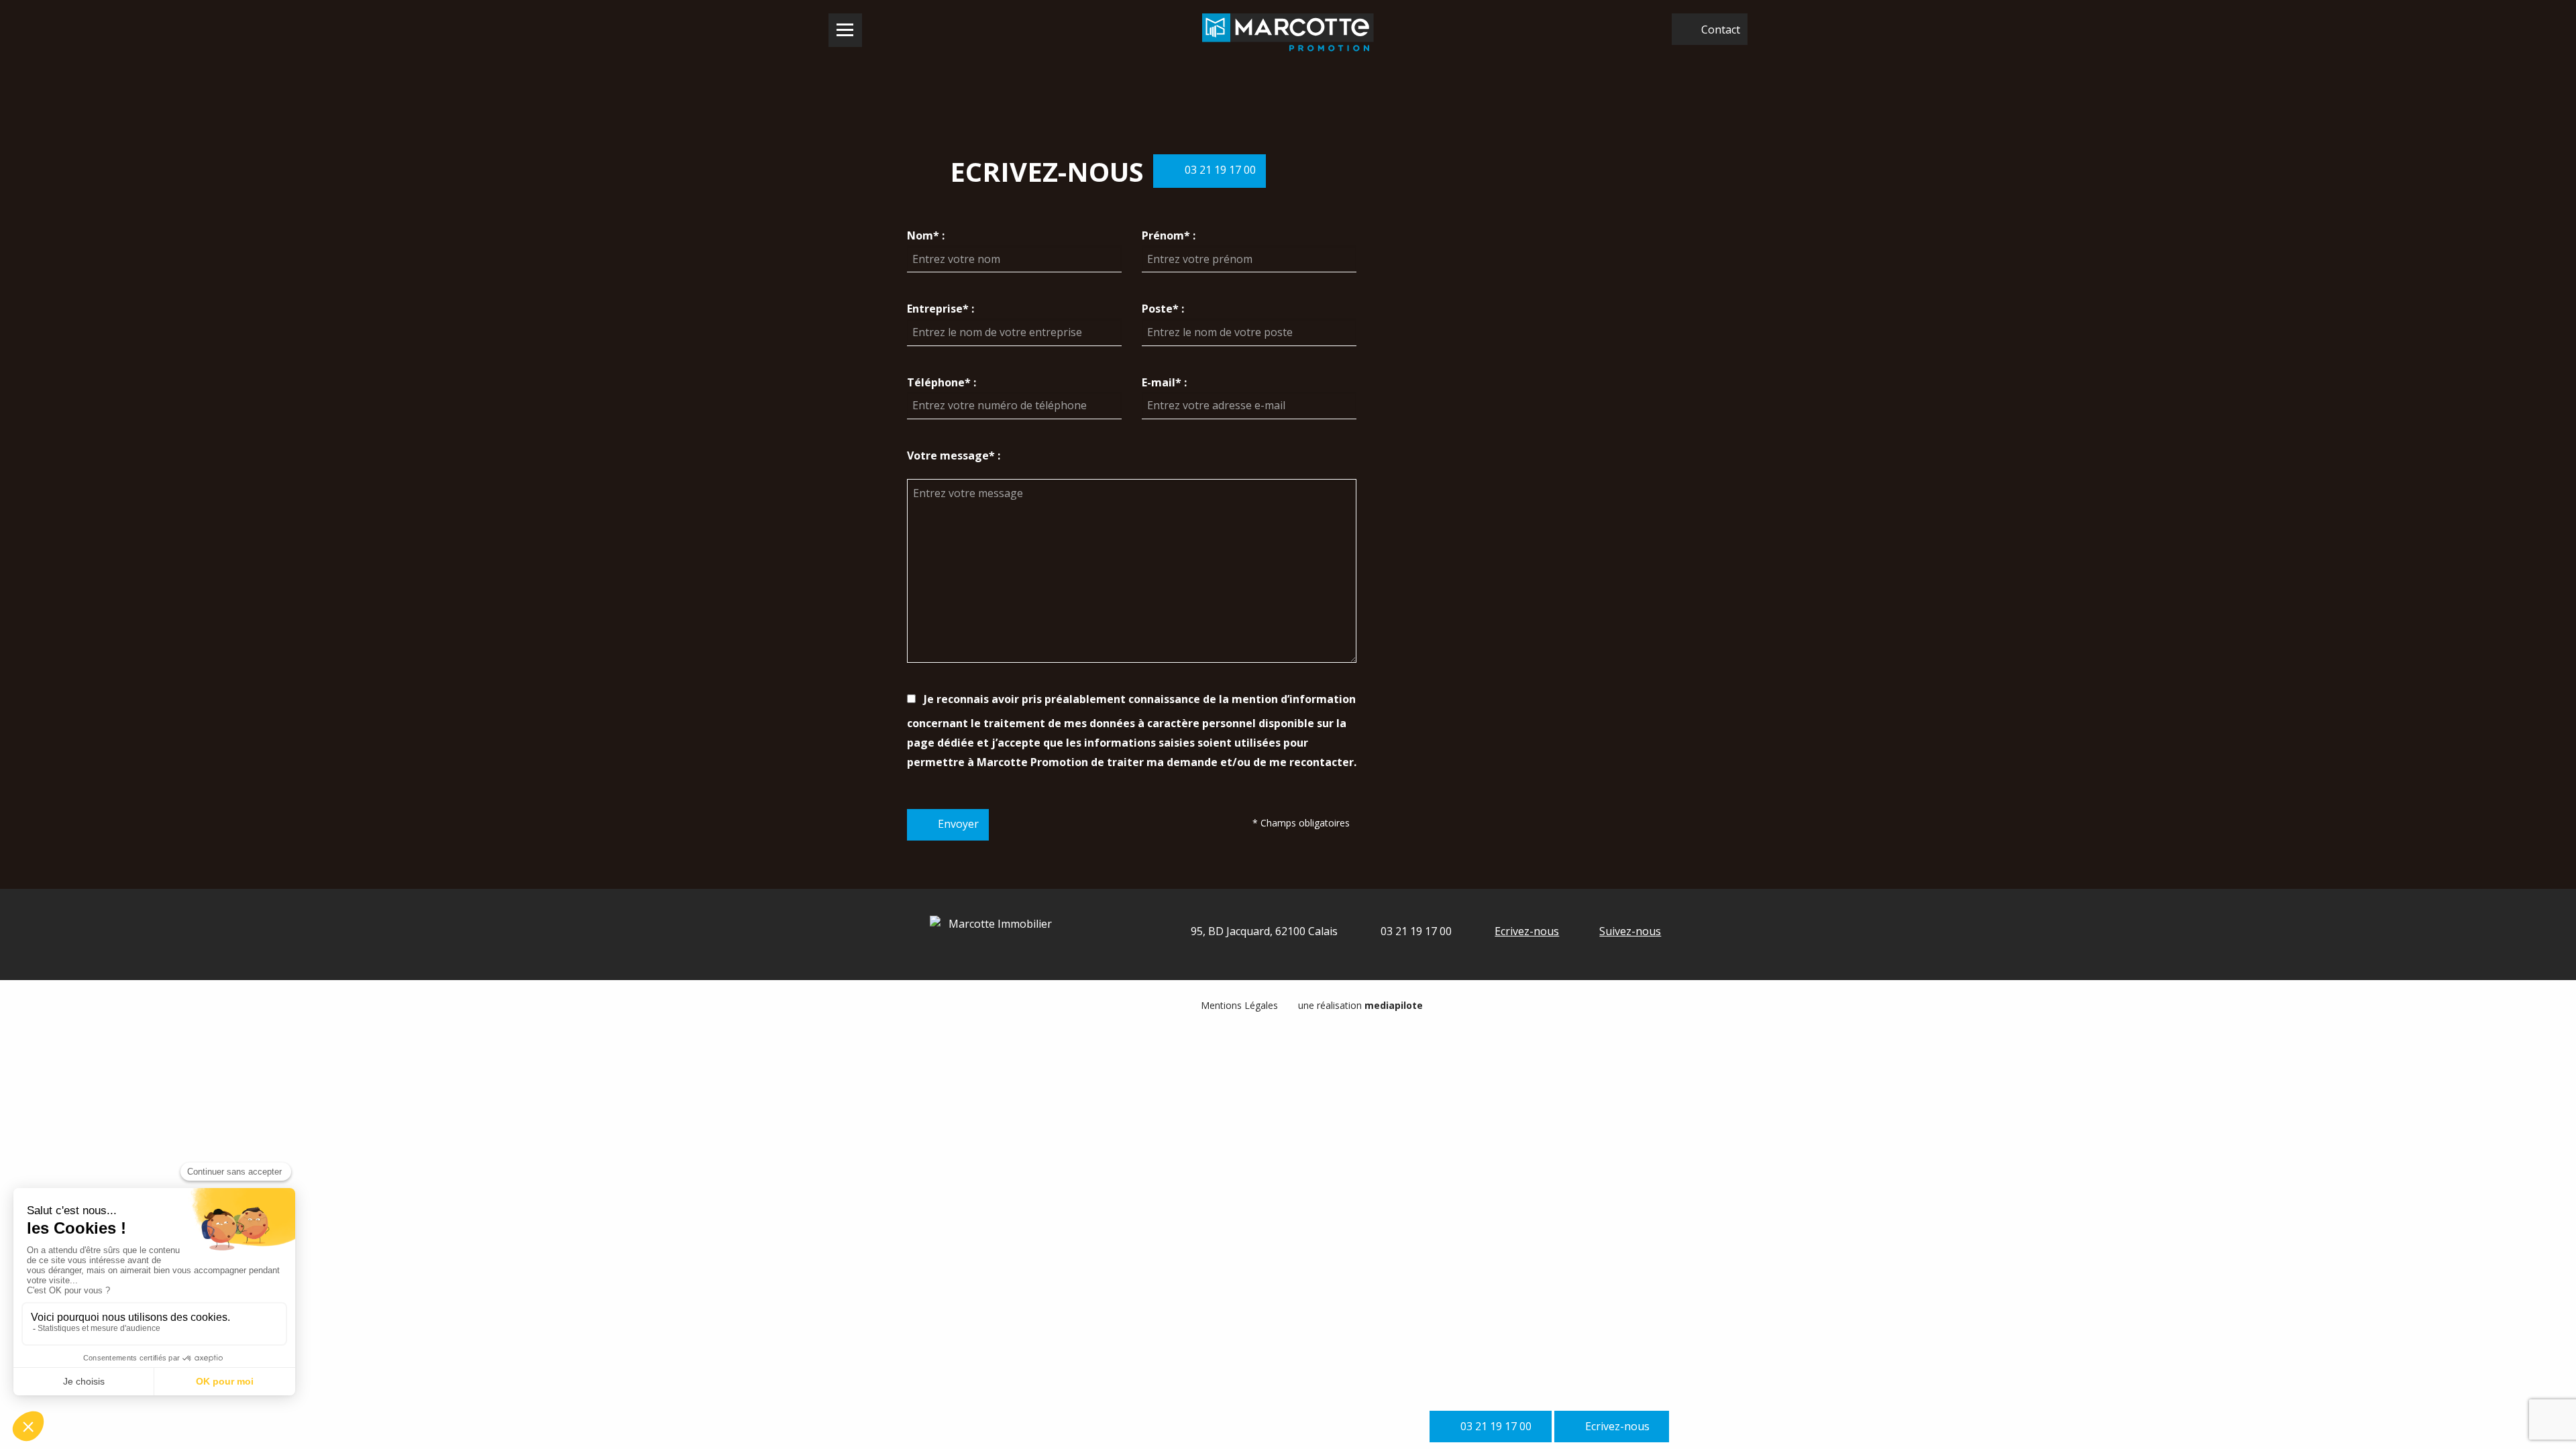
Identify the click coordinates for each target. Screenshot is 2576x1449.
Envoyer (958, 824)
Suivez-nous (1630, 931)
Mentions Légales (1239, 1005)
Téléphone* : (942, 382)
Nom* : (926, 235)
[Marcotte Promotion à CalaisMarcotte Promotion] (1288, 33)
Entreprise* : (941, 309)
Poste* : (1163, 309)
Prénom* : (1169, 235)
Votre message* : (954, 455)
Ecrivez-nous (1527, 931)
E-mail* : (1164, 382)
